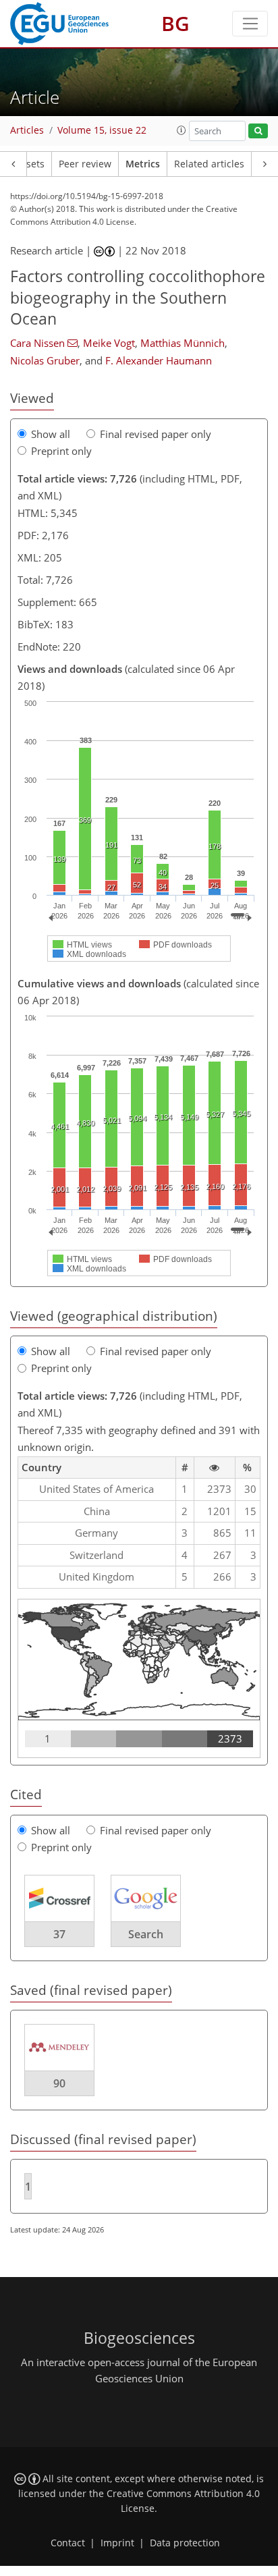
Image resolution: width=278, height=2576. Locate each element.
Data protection (185, 2543)
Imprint (117, 2543)
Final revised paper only (156, 434)
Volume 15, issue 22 (102, 130)
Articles (27, 130)
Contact (68, 2543)
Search (146, 1934)
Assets (30, 164)
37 (59, 1934)
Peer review (85, 164)
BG (175, 23)
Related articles (209, 164)
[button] (182, 130)
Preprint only (61, 451)
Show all (51, 434)
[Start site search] (258, 131)
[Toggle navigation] (250, 24)
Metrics (143, 164)
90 (59, 2083)
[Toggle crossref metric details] (59, 1897)
